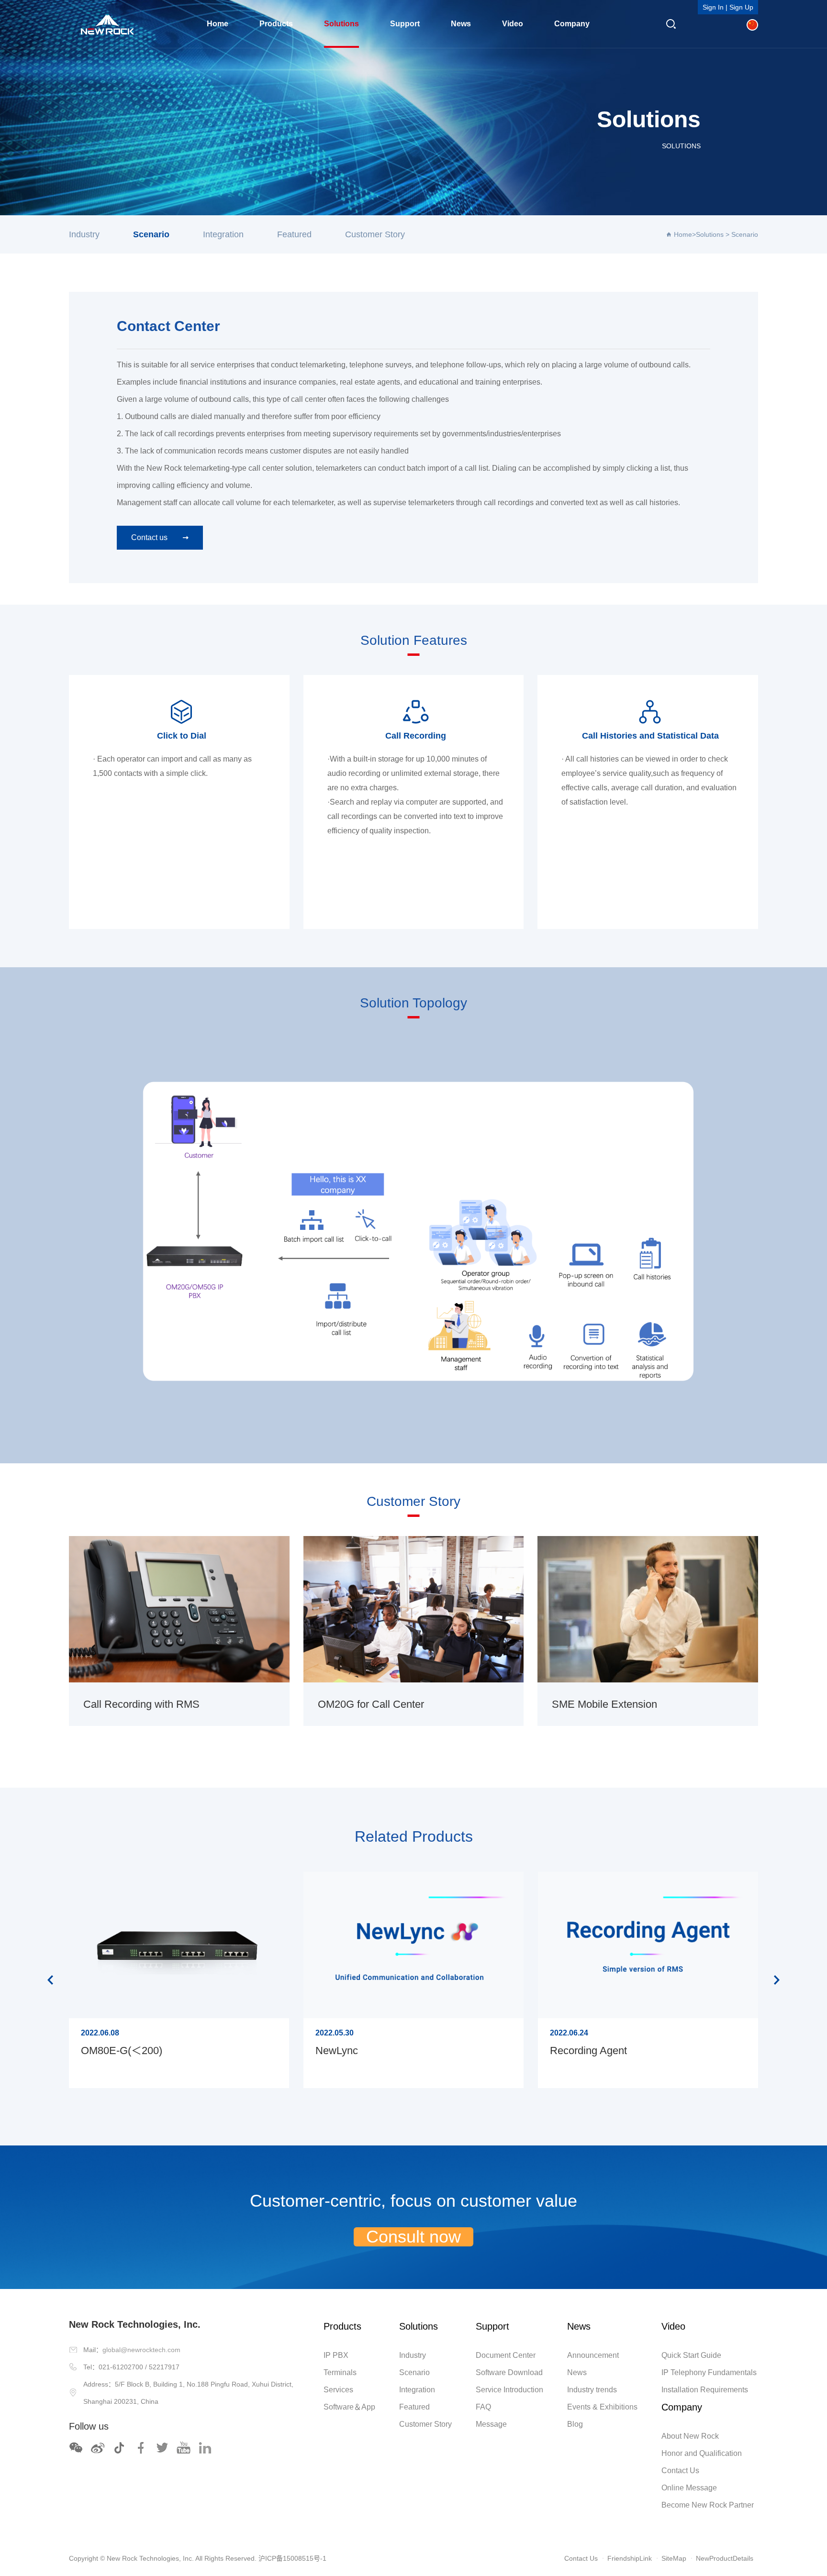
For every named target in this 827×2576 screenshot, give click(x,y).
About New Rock (690, 2436)
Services (338, 2390)
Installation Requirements (705, 2390)
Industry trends (592, 2390)
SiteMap (674, 2558)
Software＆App (349, 2407)
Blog (575, 2424)
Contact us (149, 537)
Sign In (713, 7)
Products (276, 24)
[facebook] (141, 2448)
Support (405, 24)
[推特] (162, 2448)
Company (572, 24)
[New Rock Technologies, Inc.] (107, 24)
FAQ (483, 2407)
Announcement (593, 2355)
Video (513, 24)
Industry (84, 234)
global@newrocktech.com (141, 2350)
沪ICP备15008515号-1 (292, 2558)
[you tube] (184, 2448)
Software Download (509, 2372)
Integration (223, 234)
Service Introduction (509, 2390)
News (461, 24)
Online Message (689, 2488)
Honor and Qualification (702, 2453)
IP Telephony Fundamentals (709, 2372)
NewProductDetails (725, 2558)
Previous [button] (50, 1980)
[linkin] (205, 2448)
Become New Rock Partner (708, 2505)
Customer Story (375, 234)
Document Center (506, 2355)
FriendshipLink (630, 2558)
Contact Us (680, 2471)
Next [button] (777, 1980)
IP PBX (336, 2355)
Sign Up (741, 7)
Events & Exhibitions (602, 2407)
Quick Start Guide (691, 2355)
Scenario (151, 234)
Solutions (341, 24)
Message (491, 2424)
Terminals (340, 2372)
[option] (179, 1980)
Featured (294, 234)
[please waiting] (98, 2448)
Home (218, 24)
